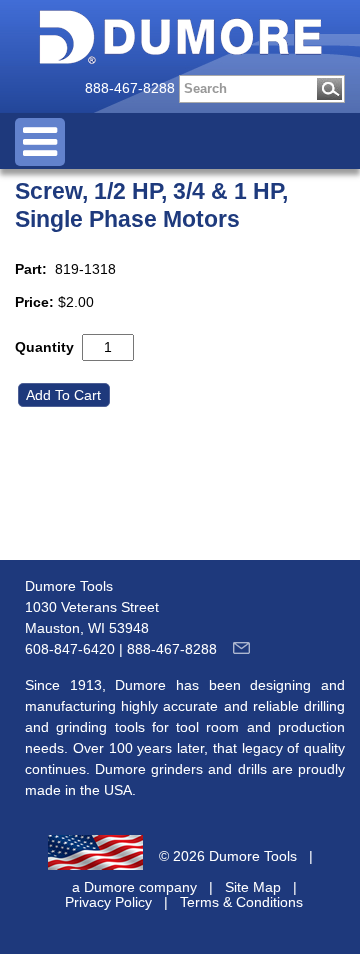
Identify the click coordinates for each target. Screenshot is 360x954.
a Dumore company (134, 887)
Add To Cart (65, 395)
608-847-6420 (70, 649)
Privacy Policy (108, 902)
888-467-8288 (130, 88)
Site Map (253, 887)
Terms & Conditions (241, 902)
